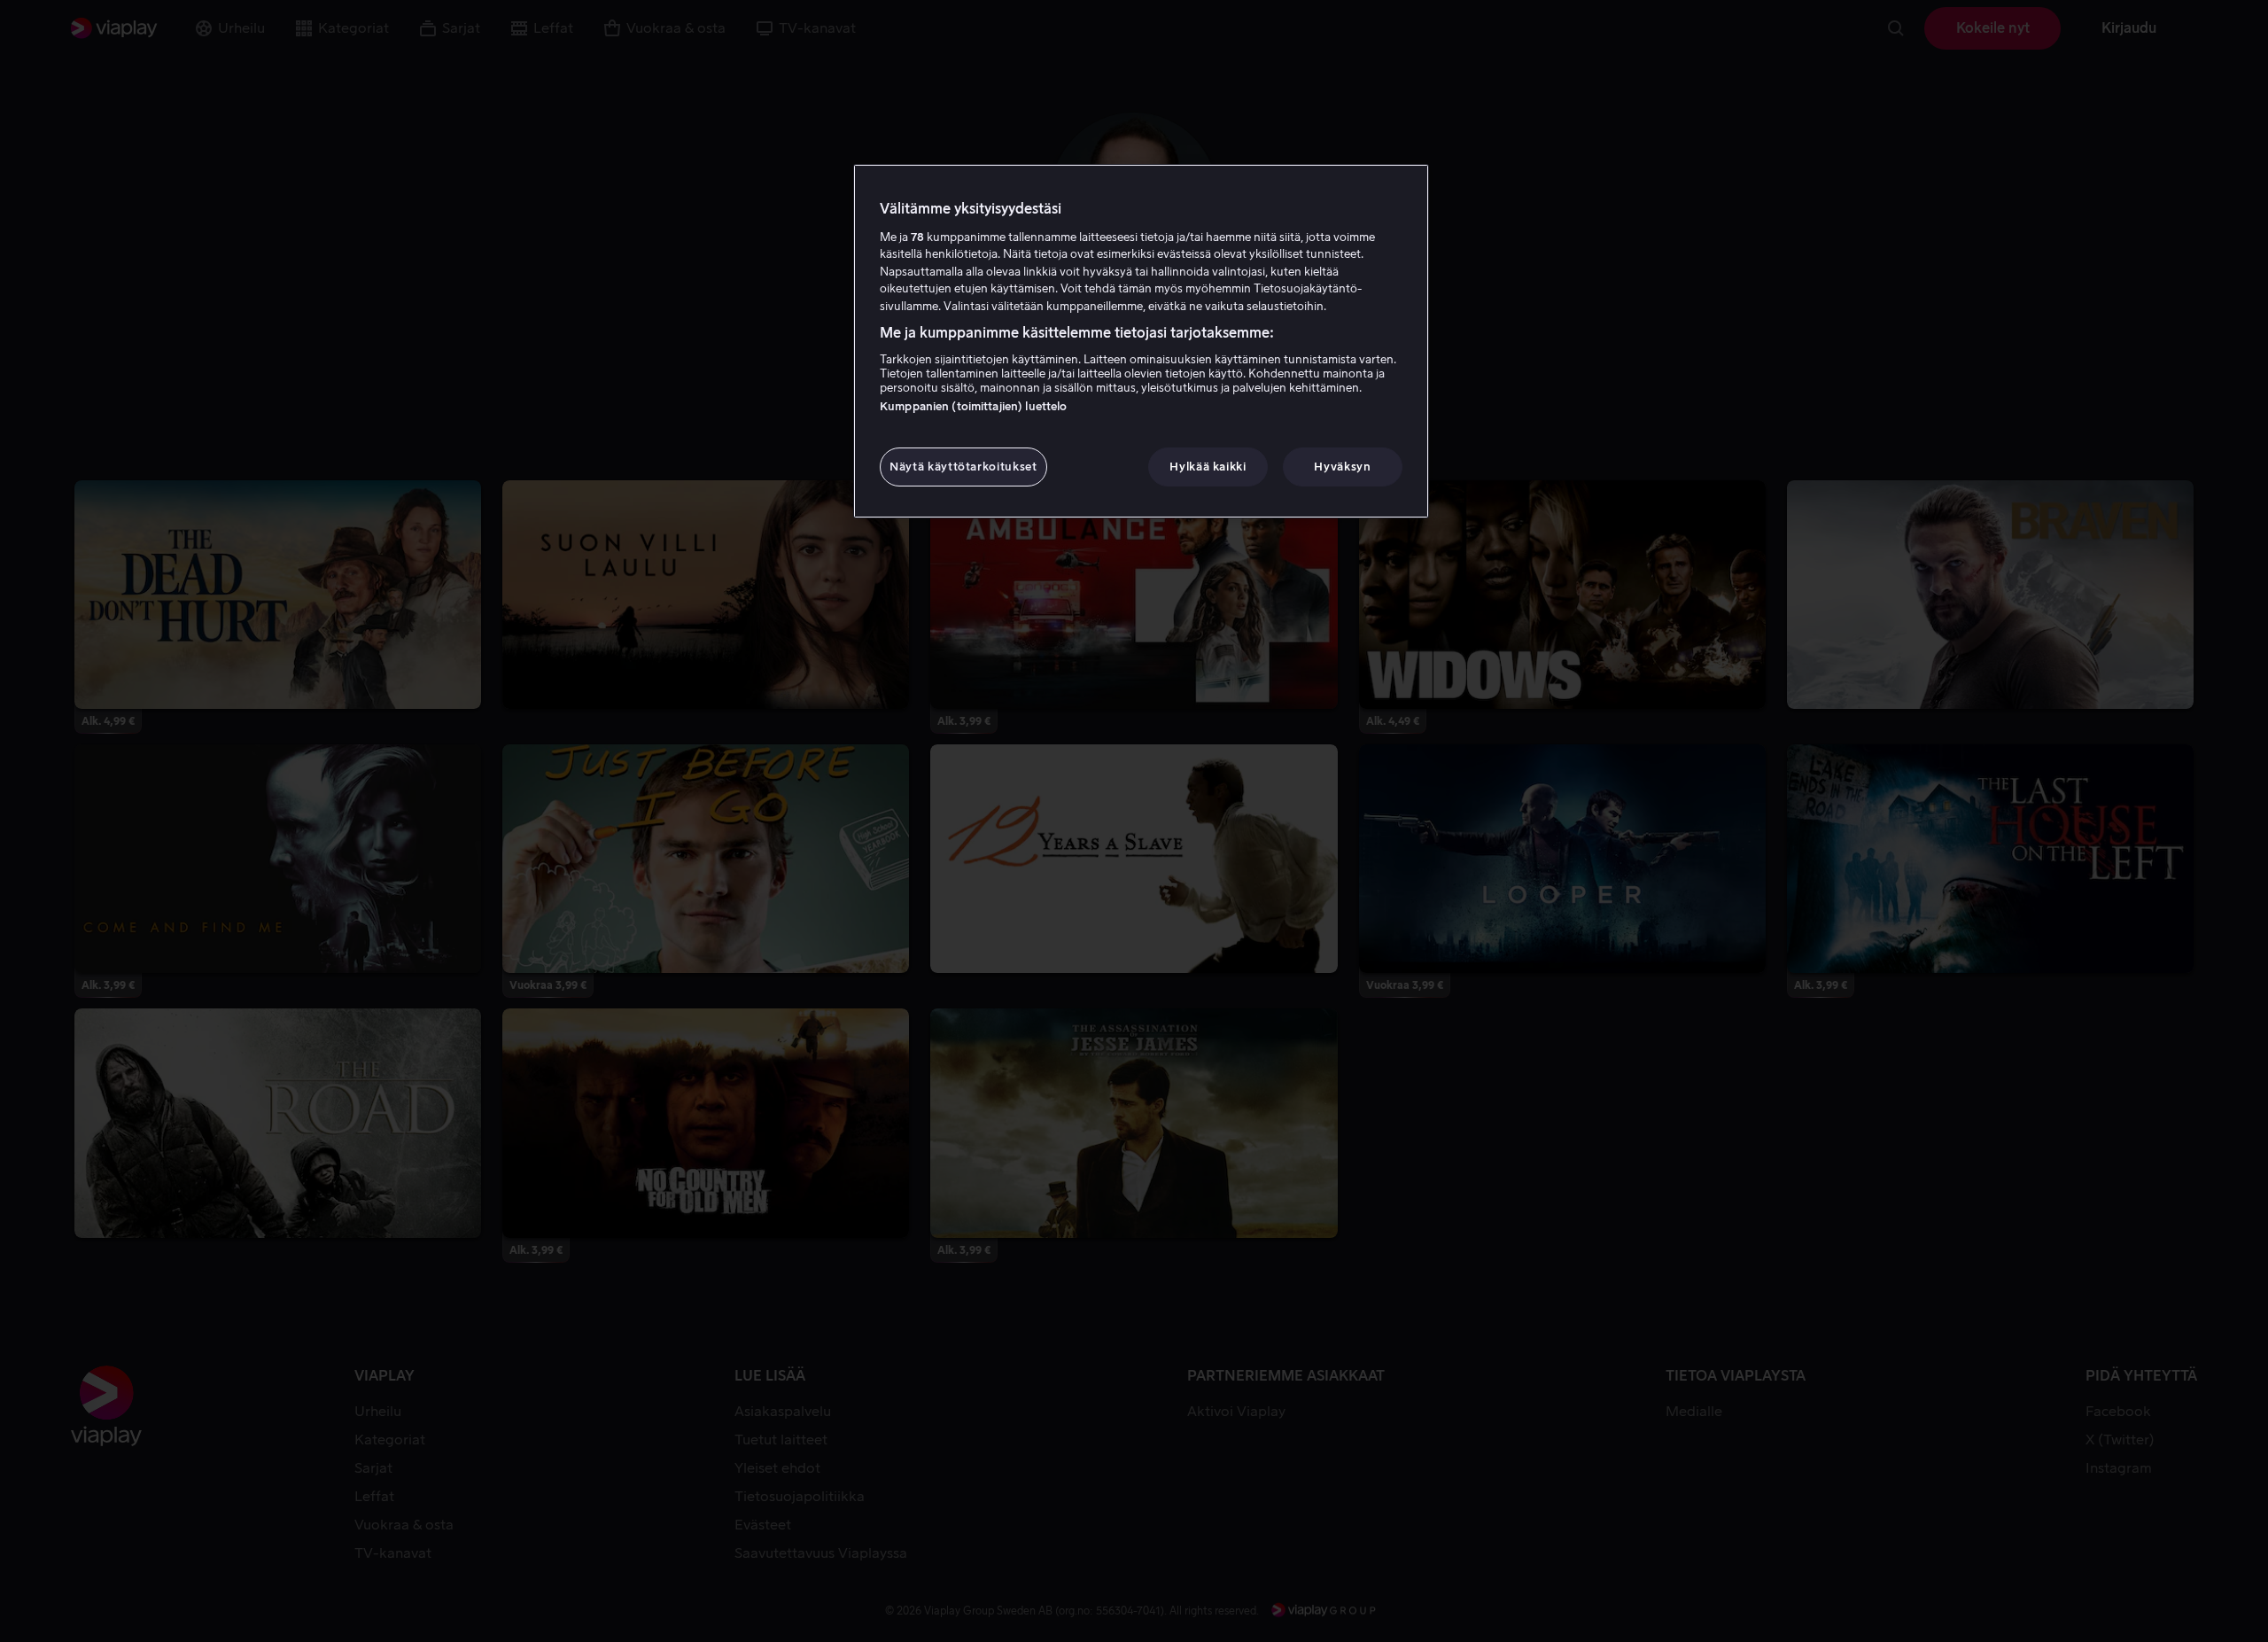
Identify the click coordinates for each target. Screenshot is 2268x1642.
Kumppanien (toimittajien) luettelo (973, 406)
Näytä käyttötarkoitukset (963, 467)
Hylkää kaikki (1208, 467)
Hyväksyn (1342, 467)
